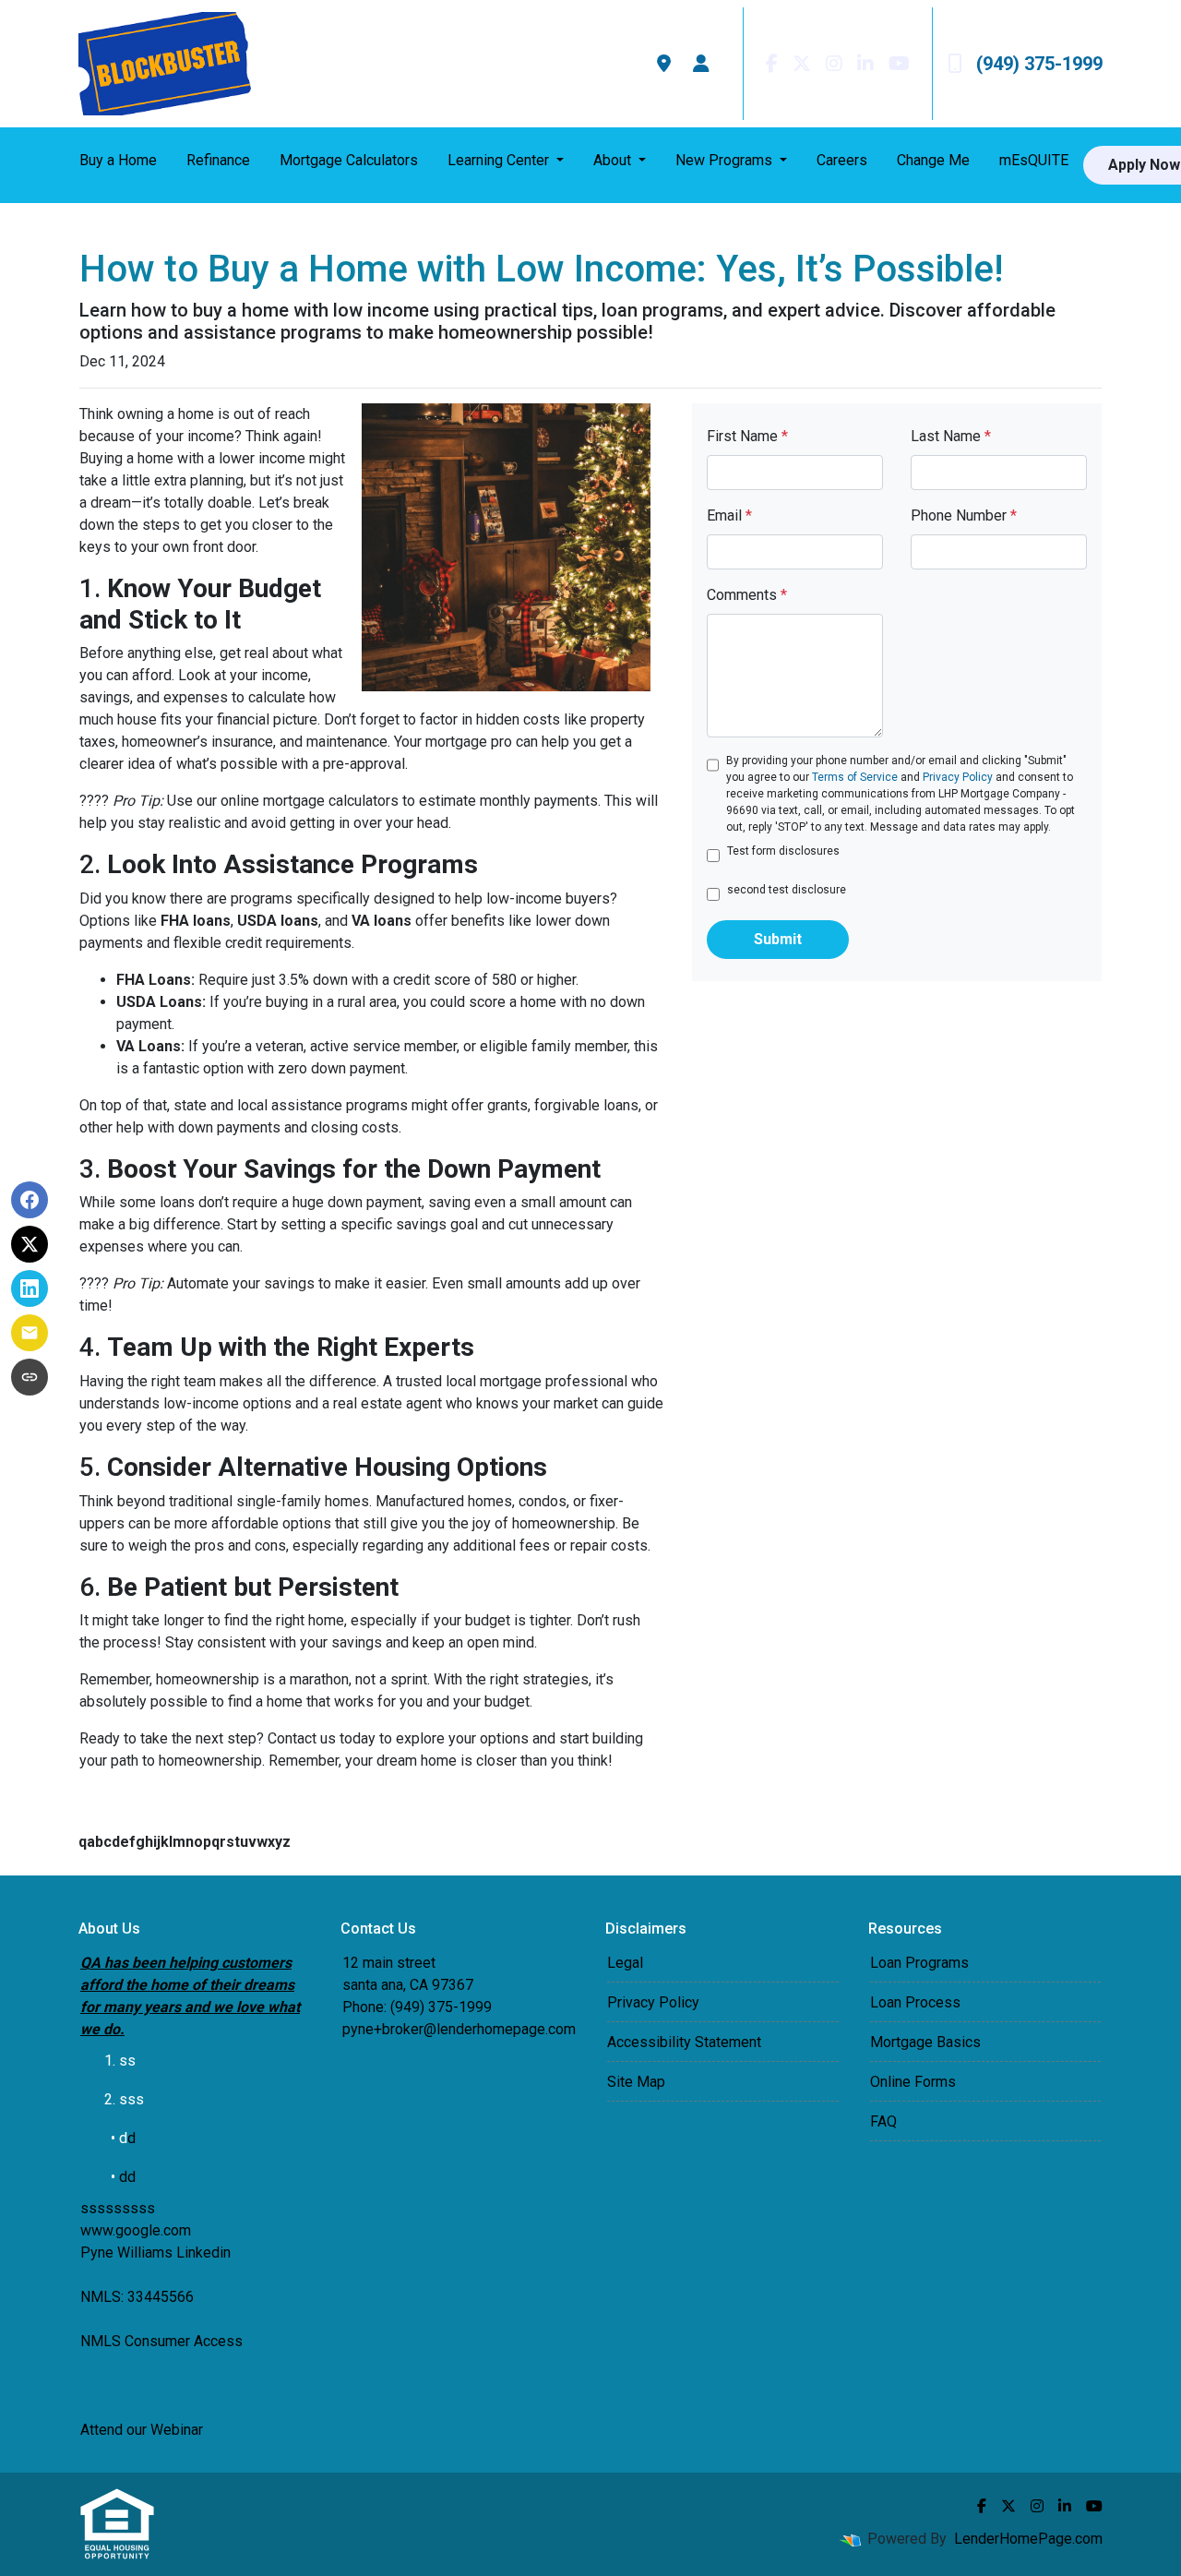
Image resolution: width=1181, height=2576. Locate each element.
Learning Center (500, 160)
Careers (842, 160)
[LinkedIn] (865, 64)
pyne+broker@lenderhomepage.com (459, 2029)
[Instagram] (834, 64)
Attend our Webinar (142, 2430)
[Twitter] (802, 64)
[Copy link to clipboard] (30, 1377)
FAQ (883, 2121)
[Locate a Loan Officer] (701, 64)
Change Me (933, 160)
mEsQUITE (1034, 160)
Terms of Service (855, 777)
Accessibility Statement (684, 2042)
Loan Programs (919, 1963)
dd (127, 2177)
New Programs (726, 160)
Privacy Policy (958, 777)
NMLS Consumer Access (161, 2341)
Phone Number (964, 515)
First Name (747, 436)
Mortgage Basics (925, 2042)
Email (729, 515)
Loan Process (915, 2002)
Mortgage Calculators (349, 160)
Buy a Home (118, 160)
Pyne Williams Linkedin (155, 2253)
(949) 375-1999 (1039, 64)
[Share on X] (30, 1244)
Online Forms (913, 2082)
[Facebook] (772, 64)
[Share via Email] (30, 1333)
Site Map (636, 2082)
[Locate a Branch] (664, 64)
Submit (778, 939)
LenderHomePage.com (1028, 2539)
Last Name (951, 436)
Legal (625, 1963)
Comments (747, 595)
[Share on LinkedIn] (30, 1288)
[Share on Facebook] (30, 1200)
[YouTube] (899, 64)
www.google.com (136, 2230)
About (614, 160)
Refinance (218, 160)
